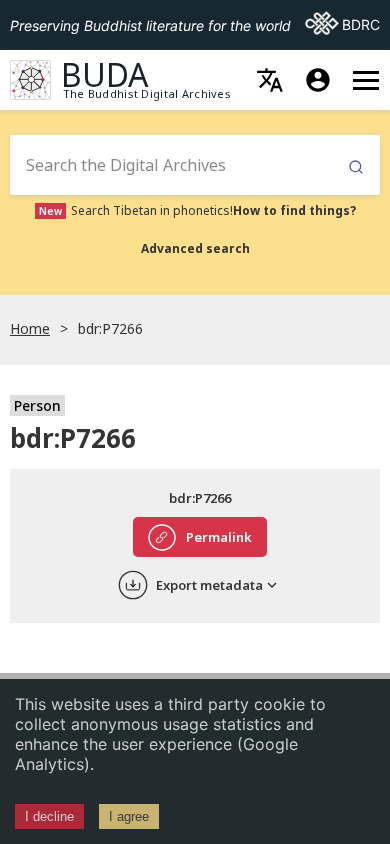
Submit (356, 167)
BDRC (342, 24)
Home (30, 328)
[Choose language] (270, 80)
